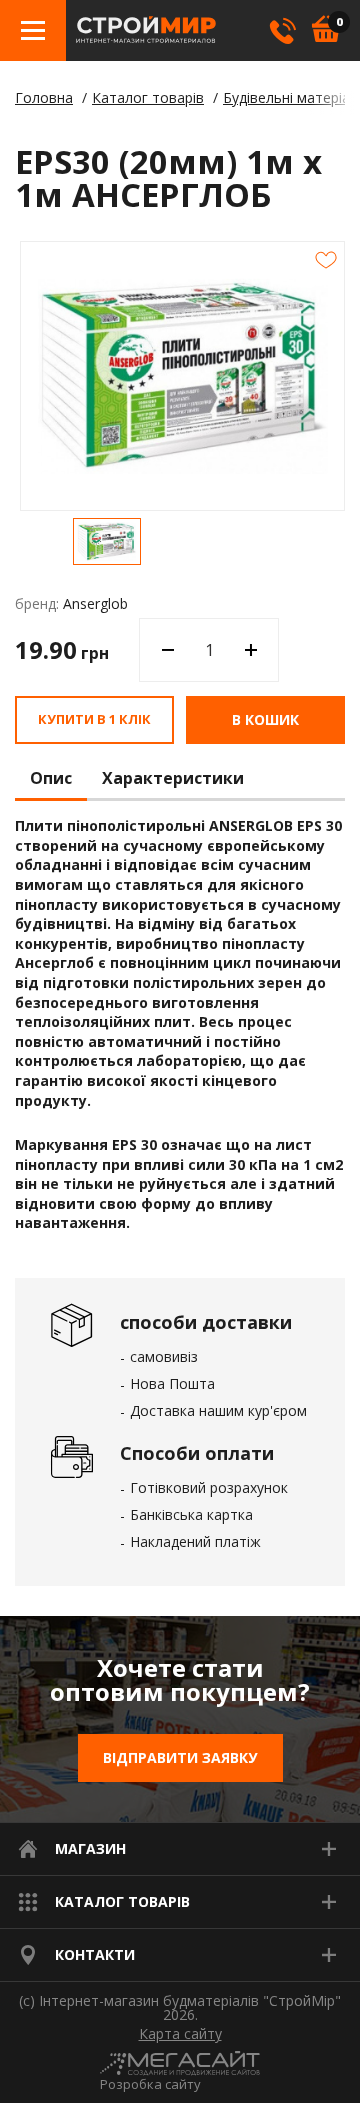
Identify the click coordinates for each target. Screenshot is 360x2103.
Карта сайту (180, 2034)
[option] (107, 541)
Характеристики (173, 779)
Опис (51, 779)
